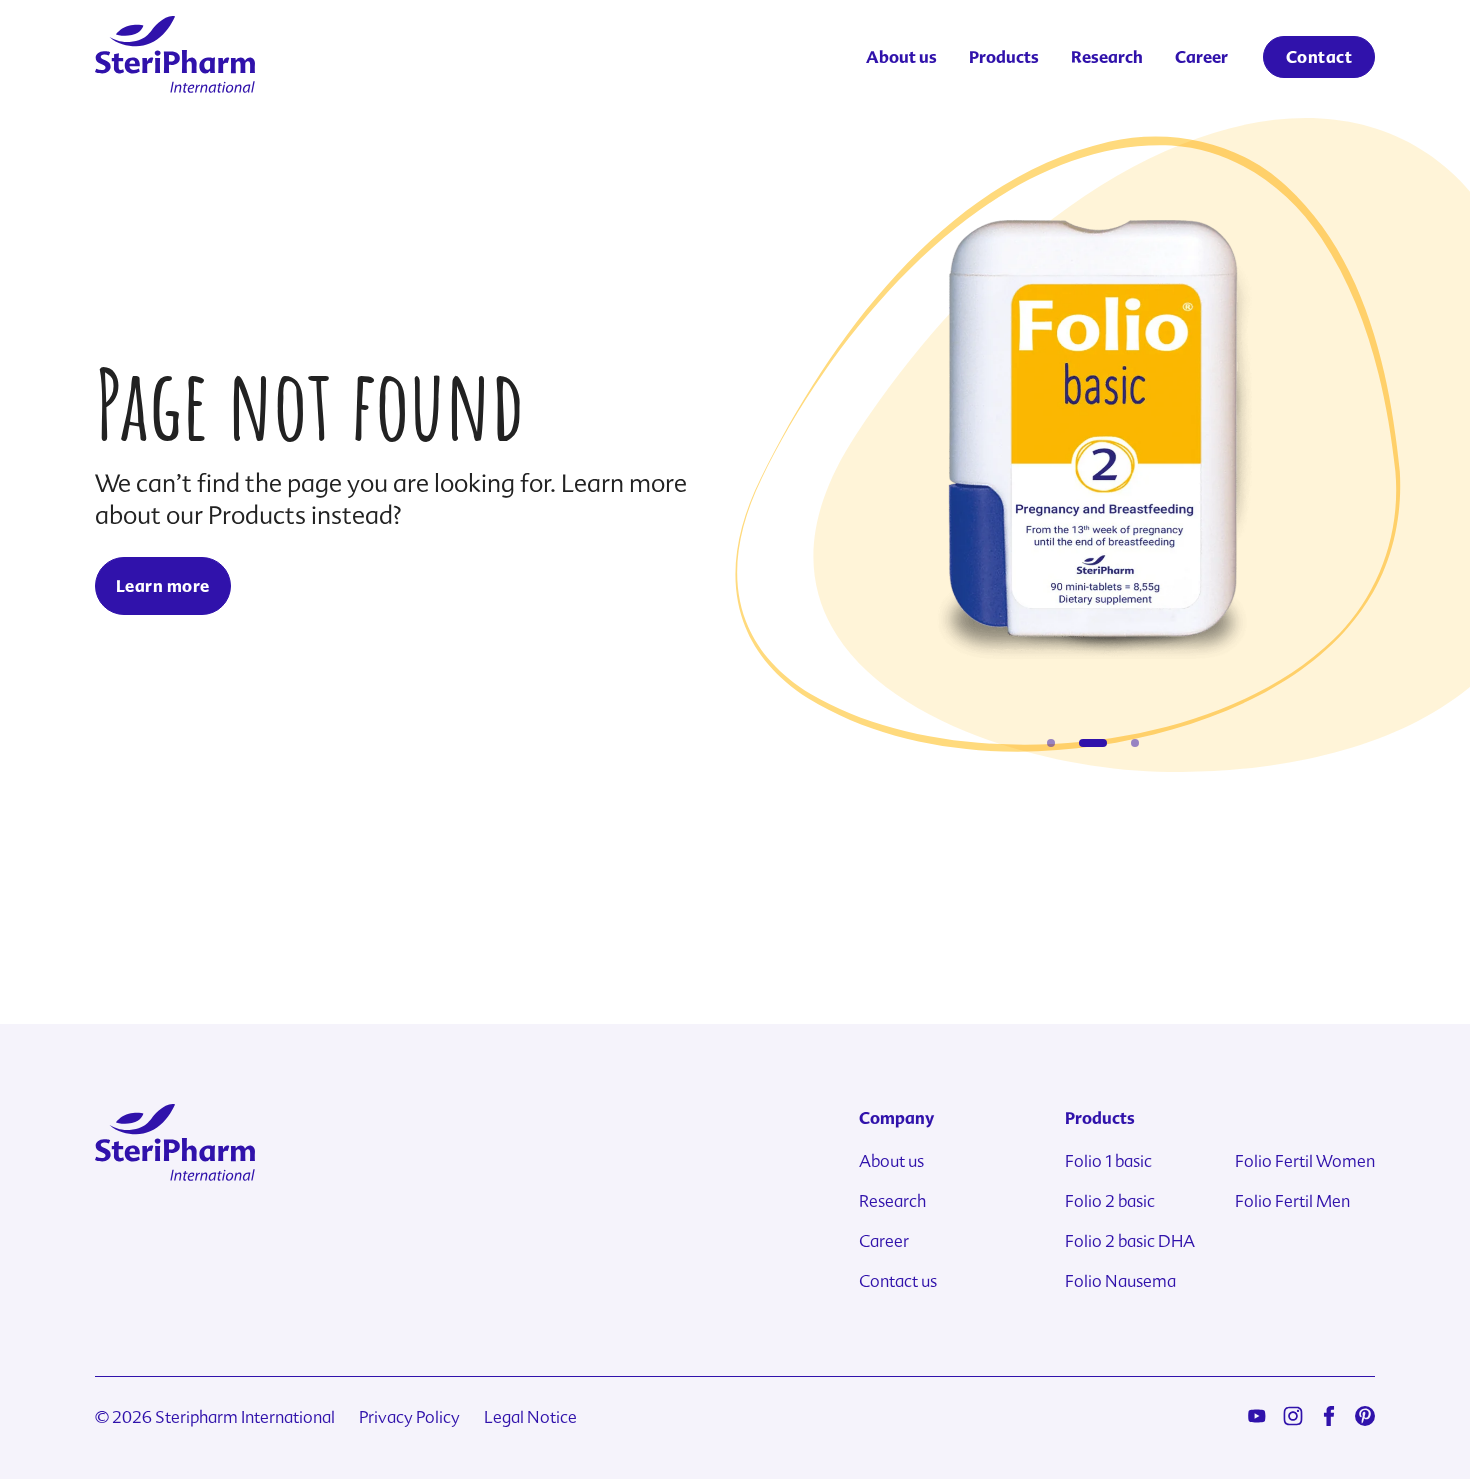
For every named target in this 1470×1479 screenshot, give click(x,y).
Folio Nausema (1120, 1281)
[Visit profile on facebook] (1329, 1415)
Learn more (163, 586)
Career (1201, 57)
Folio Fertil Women (1305, 1161)
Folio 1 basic (1108, 1161)
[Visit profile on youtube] (1257, 1415)
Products (1004, 57)
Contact (1319, 57)
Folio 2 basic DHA (1130, 1241)
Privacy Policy (409, 1417)
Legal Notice (530, 1417)
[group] (1093, 442)
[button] (1051, 743)
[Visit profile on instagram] (1293, 1415)
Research (1107, 57)
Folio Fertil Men (1292, 1201)
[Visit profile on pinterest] (1365, 1415)
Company (896, 1118)
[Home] (175, 57)
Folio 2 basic (1110, 1201)
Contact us (898, 1281)
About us (901, 57)
